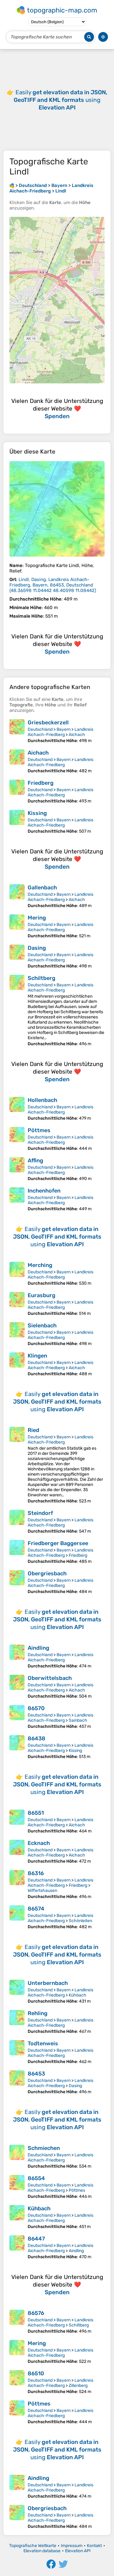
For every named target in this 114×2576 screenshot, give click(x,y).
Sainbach (78, 1720)
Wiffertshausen (42, 1891)
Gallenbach (42, 888)
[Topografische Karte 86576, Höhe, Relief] (17, 2322)
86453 (36, 2074)
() (53, 585)
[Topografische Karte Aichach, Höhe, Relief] (17, 761)
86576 (36, 2313)
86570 (36, 1708)
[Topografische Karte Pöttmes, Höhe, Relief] (17, 1139)
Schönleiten (80, 1921)
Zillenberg (78, 2386)
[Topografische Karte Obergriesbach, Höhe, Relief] (17, 1582)
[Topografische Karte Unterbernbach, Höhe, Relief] (17, 1992)
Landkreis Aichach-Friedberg (60, 732)
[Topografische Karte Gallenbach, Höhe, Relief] (17, 896)
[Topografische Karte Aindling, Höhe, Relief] (17, 1657)
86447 (36, 2239)
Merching (40, 1265)
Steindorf (40, 1513)
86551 (36, 1813)
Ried (33, 1430)
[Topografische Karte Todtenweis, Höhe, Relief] (17, 2052)
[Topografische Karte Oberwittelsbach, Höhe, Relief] (17, 1687)
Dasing (37, 948)
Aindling (38, 1648)
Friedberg (41, 783)
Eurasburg (41, 1295)
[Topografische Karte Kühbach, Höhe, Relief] (17, 2217)
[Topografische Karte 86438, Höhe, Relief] (17, 1747)
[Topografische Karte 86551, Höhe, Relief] (17, 1822)
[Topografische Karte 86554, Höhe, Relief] (17, 2187)
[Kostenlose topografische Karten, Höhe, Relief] (12, 185)
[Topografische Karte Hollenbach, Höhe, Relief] (17, 1109)
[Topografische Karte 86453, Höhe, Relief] (17, 2082)
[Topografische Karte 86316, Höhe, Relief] (17, 1885)
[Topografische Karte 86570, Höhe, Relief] (17, 1717)
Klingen (37, 1356)
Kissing (37, 813)
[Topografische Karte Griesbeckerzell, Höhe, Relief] (17, 731)
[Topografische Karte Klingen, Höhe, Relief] (17, 1364)
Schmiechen (44, 2148)
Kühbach (78, 1995)
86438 (36, 1738)
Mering (37, 918)
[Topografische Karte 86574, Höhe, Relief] (17, 1917)
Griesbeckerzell (48, 723)
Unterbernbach (48, 1983)
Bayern (64, 729)
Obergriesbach (47, 1573)
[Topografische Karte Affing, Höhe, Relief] (17, 1169)
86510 (36, 2373)
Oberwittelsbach (50, 1678)
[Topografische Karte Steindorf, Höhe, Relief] (17, 1522)
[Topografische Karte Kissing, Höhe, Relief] (17, 822)
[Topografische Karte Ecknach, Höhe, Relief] (17, 1852)
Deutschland (40, 729)
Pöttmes (39, 1130)
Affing (35, 1161)
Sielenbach (42, 1326)
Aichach (77, 735)
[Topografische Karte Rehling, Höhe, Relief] (17, 2022)
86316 (36, 1873)
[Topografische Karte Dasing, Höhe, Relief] (17, 957)
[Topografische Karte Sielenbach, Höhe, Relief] (17, 1334)
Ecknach (39, 1843)
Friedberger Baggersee (58, 1543)
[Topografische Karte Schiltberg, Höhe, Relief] (17, 1011)
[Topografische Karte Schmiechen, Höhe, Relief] (17, 2157)
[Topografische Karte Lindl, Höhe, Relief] (57, 509)
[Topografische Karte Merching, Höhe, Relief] (17, 1274)
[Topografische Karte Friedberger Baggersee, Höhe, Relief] (17, 1552)
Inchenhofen (44, 1191)
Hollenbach (42, 1100)
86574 (36, 1909)
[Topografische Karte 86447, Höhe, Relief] (17, 2247)
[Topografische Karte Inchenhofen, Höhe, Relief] (17, 1199)
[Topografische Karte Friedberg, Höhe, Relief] (17, 792)
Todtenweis (43, 2043)
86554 (36, 2178)
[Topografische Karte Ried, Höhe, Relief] (17, 1465)
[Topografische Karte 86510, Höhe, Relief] (17, 2382)
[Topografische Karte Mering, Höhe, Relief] (17, 926)
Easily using (60, 100)
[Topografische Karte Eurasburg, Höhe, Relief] (17, 1304)
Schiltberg (41, 978)
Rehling (38, 2013)
